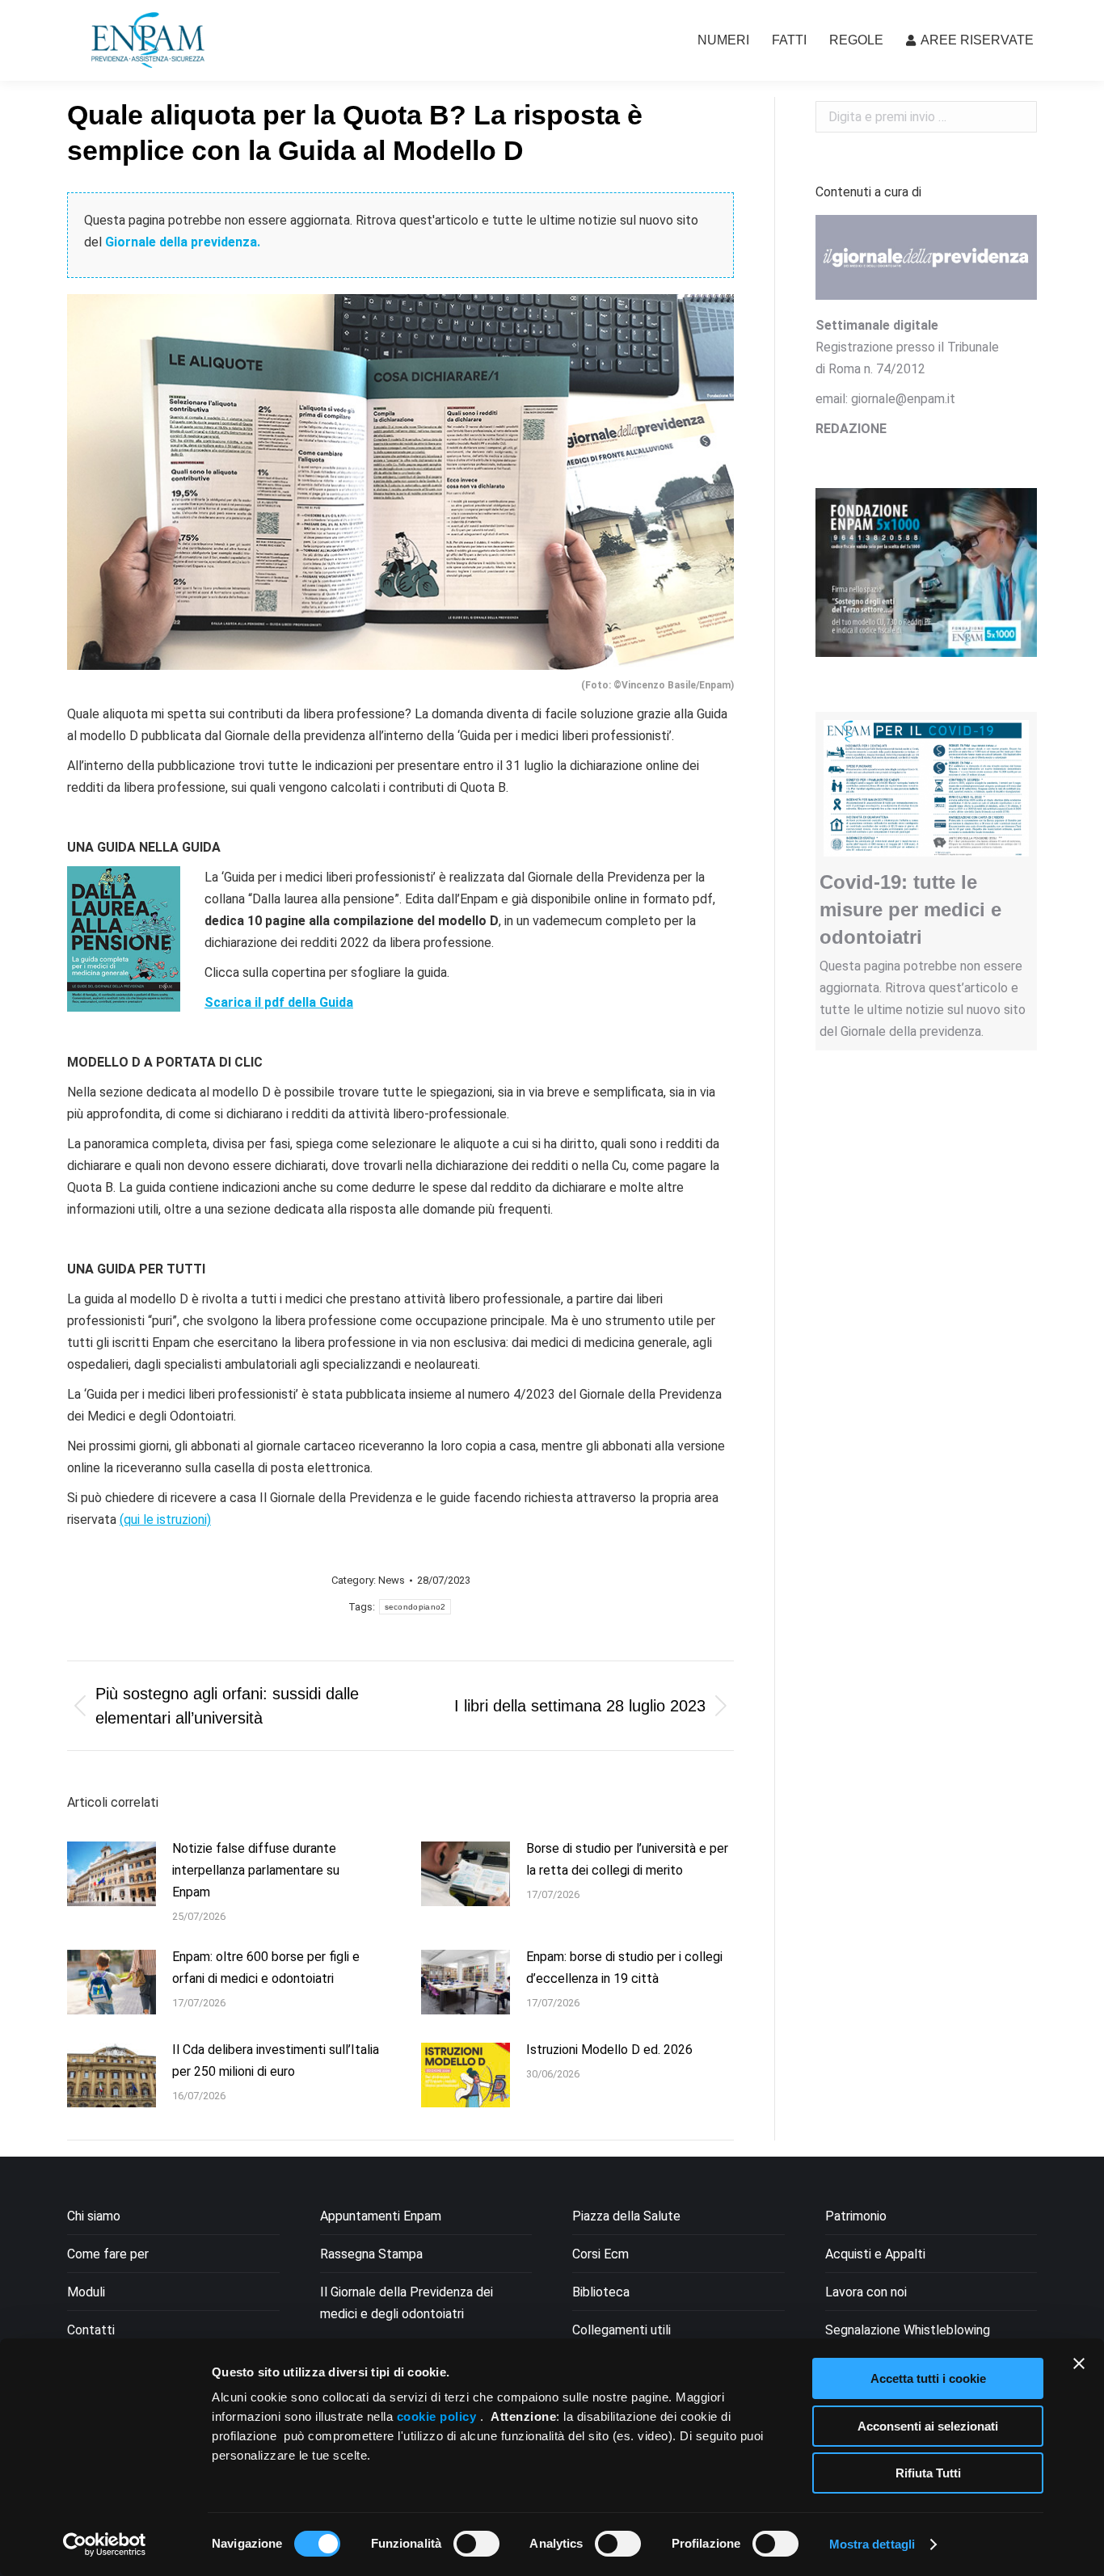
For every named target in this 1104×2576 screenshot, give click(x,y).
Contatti (91, 2330)
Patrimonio (856, 2216)
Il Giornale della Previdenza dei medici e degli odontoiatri (407, 2303)
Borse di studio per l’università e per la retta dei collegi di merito (627, 1859)
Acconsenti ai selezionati (928, 2426)
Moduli (86, 2292)
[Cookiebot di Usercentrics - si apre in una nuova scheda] (105, 2544)
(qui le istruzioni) (165, 1520)
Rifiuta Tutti (928, 2473)
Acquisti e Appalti (875, 2254)
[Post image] (112, 1874)
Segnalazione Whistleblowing (908, 2330)
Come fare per (108, 2254)
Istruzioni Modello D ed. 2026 (609, 2050)
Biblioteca (601, 2292)
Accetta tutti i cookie (928, 2378)
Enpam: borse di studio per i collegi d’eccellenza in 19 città (624, 1968)
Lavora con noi (866, 2292)
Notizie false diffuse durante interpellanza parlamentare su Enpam (256, 1870)
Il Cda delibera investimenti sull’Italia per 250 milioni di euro (276, 2060)
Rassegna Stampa (371, 2254)
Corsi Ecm (600, 2254)
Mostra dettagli (872, 2544)
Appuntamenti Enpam (381, 2216)
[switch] (476, 2544)
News (392, 1580)
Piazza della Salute (626, 2216)
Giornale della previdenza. (183, 242)
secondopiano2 (415, 1607)
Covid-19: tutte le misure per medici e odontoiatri (910, 909)
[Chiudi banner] (1079, 2363)
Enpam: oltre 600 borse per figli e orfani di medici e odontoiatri (266, 1968)
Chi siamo (94, 2216)
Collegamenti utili (622, 2330)
